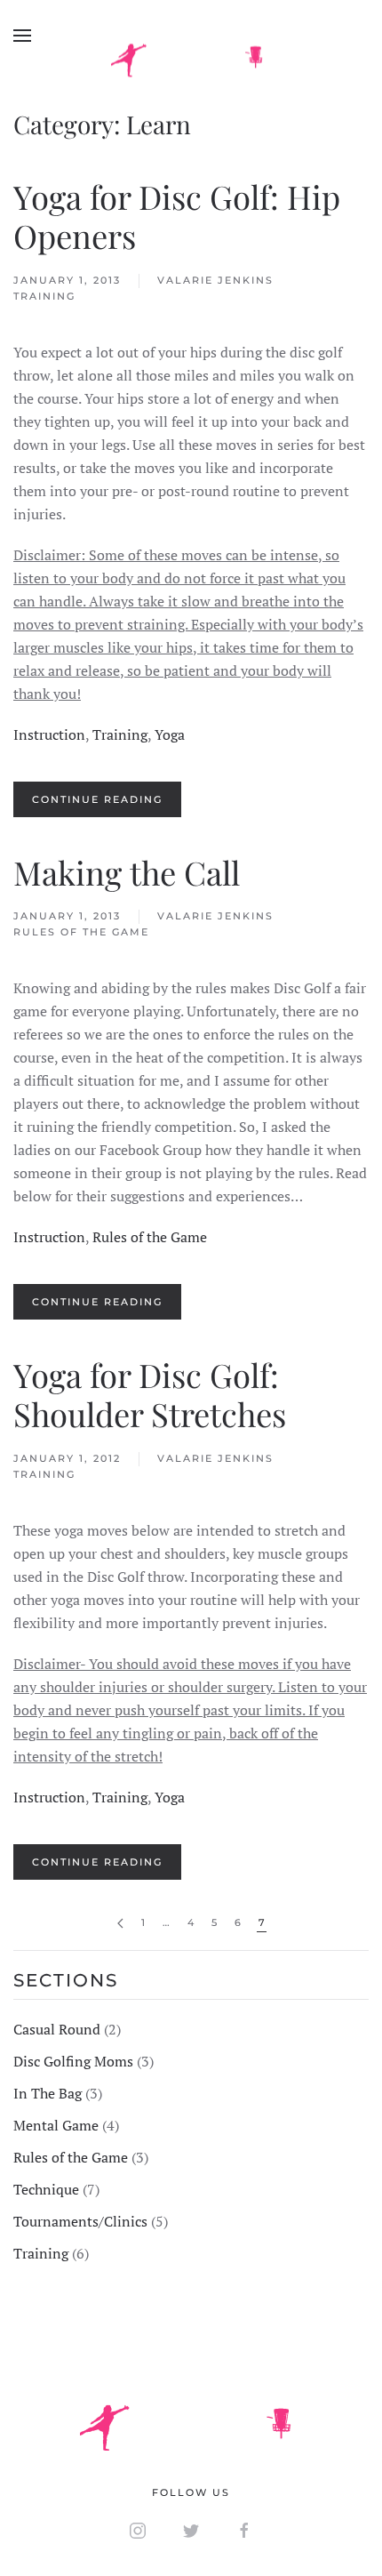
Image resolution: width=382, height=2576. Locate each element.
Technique (46, 2189)
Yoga (170, 734)
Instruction (49, 734)
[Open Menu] (22, 36)
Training (44, 296)
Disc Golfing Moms (73, 2061)
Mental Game (56, 2125)
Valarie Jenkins (215, 280)
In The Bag (48, 2093)
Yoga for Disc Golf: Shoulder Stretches (150, 1394)
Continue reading (97, 799)
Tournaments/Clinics (80, 2221)
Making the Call (127, 872)
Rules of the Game (81, 932)
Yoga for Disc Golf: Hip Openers (177, 216)
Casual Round (57, 2029)
